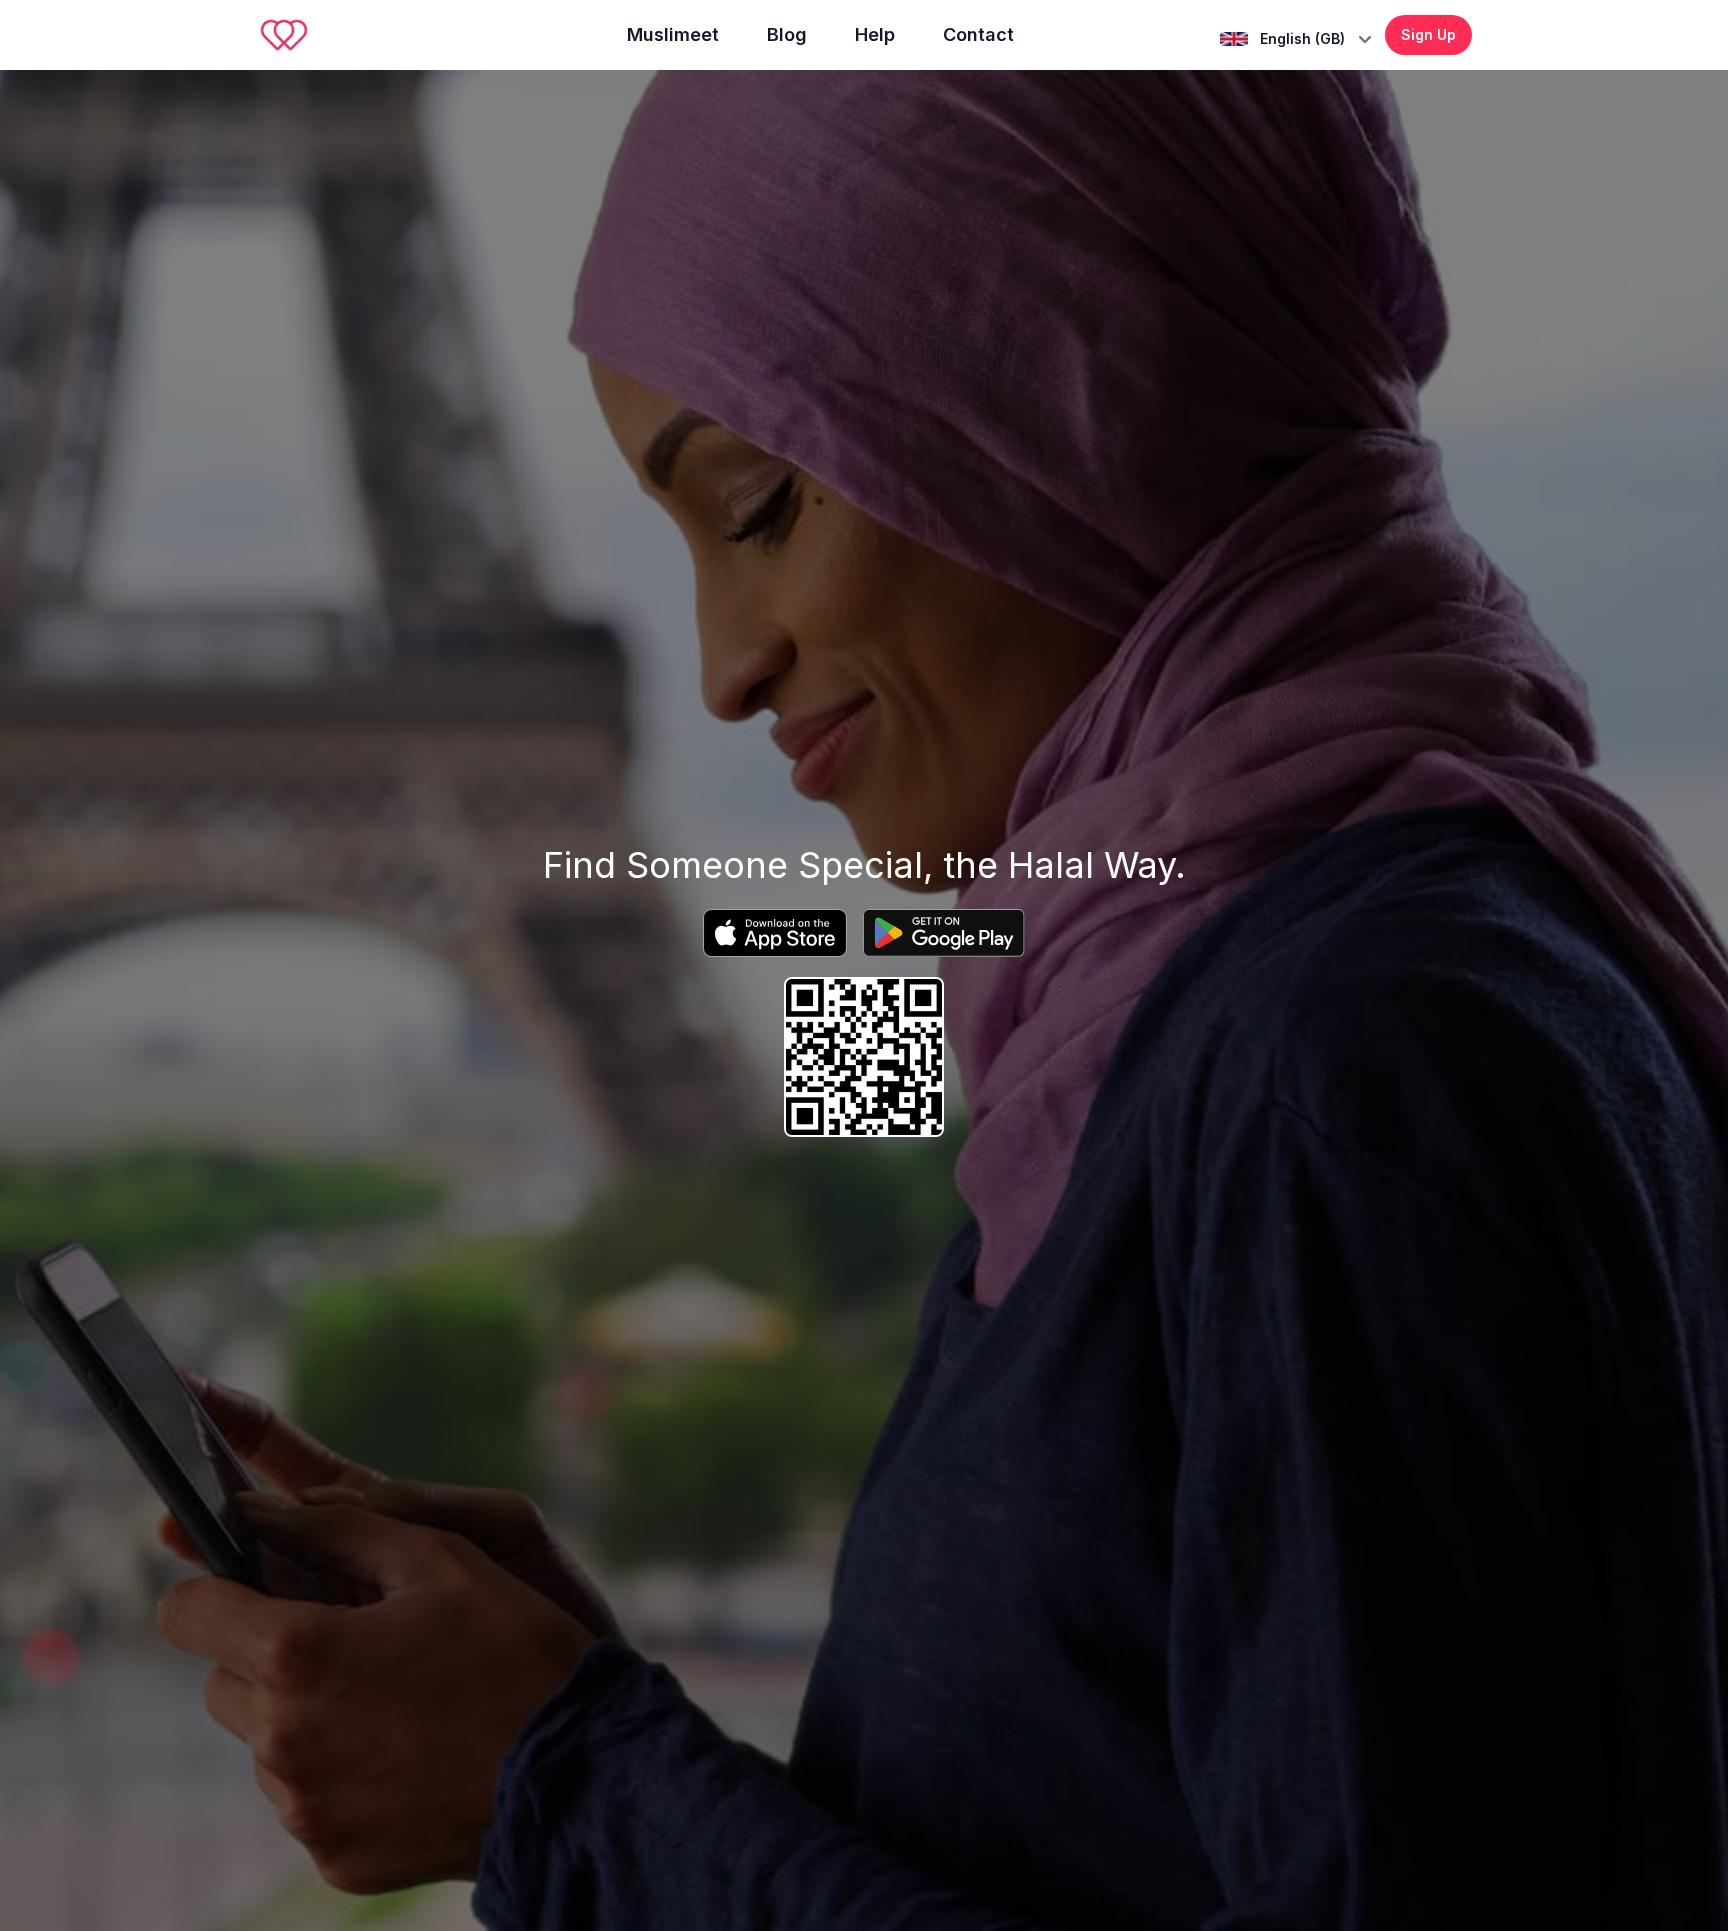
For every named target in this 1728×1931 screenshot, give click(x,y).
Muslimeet (673, 34)
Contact (978, 34)
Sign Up (1428, 34)
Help (875, 34)
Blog (787, 34)
